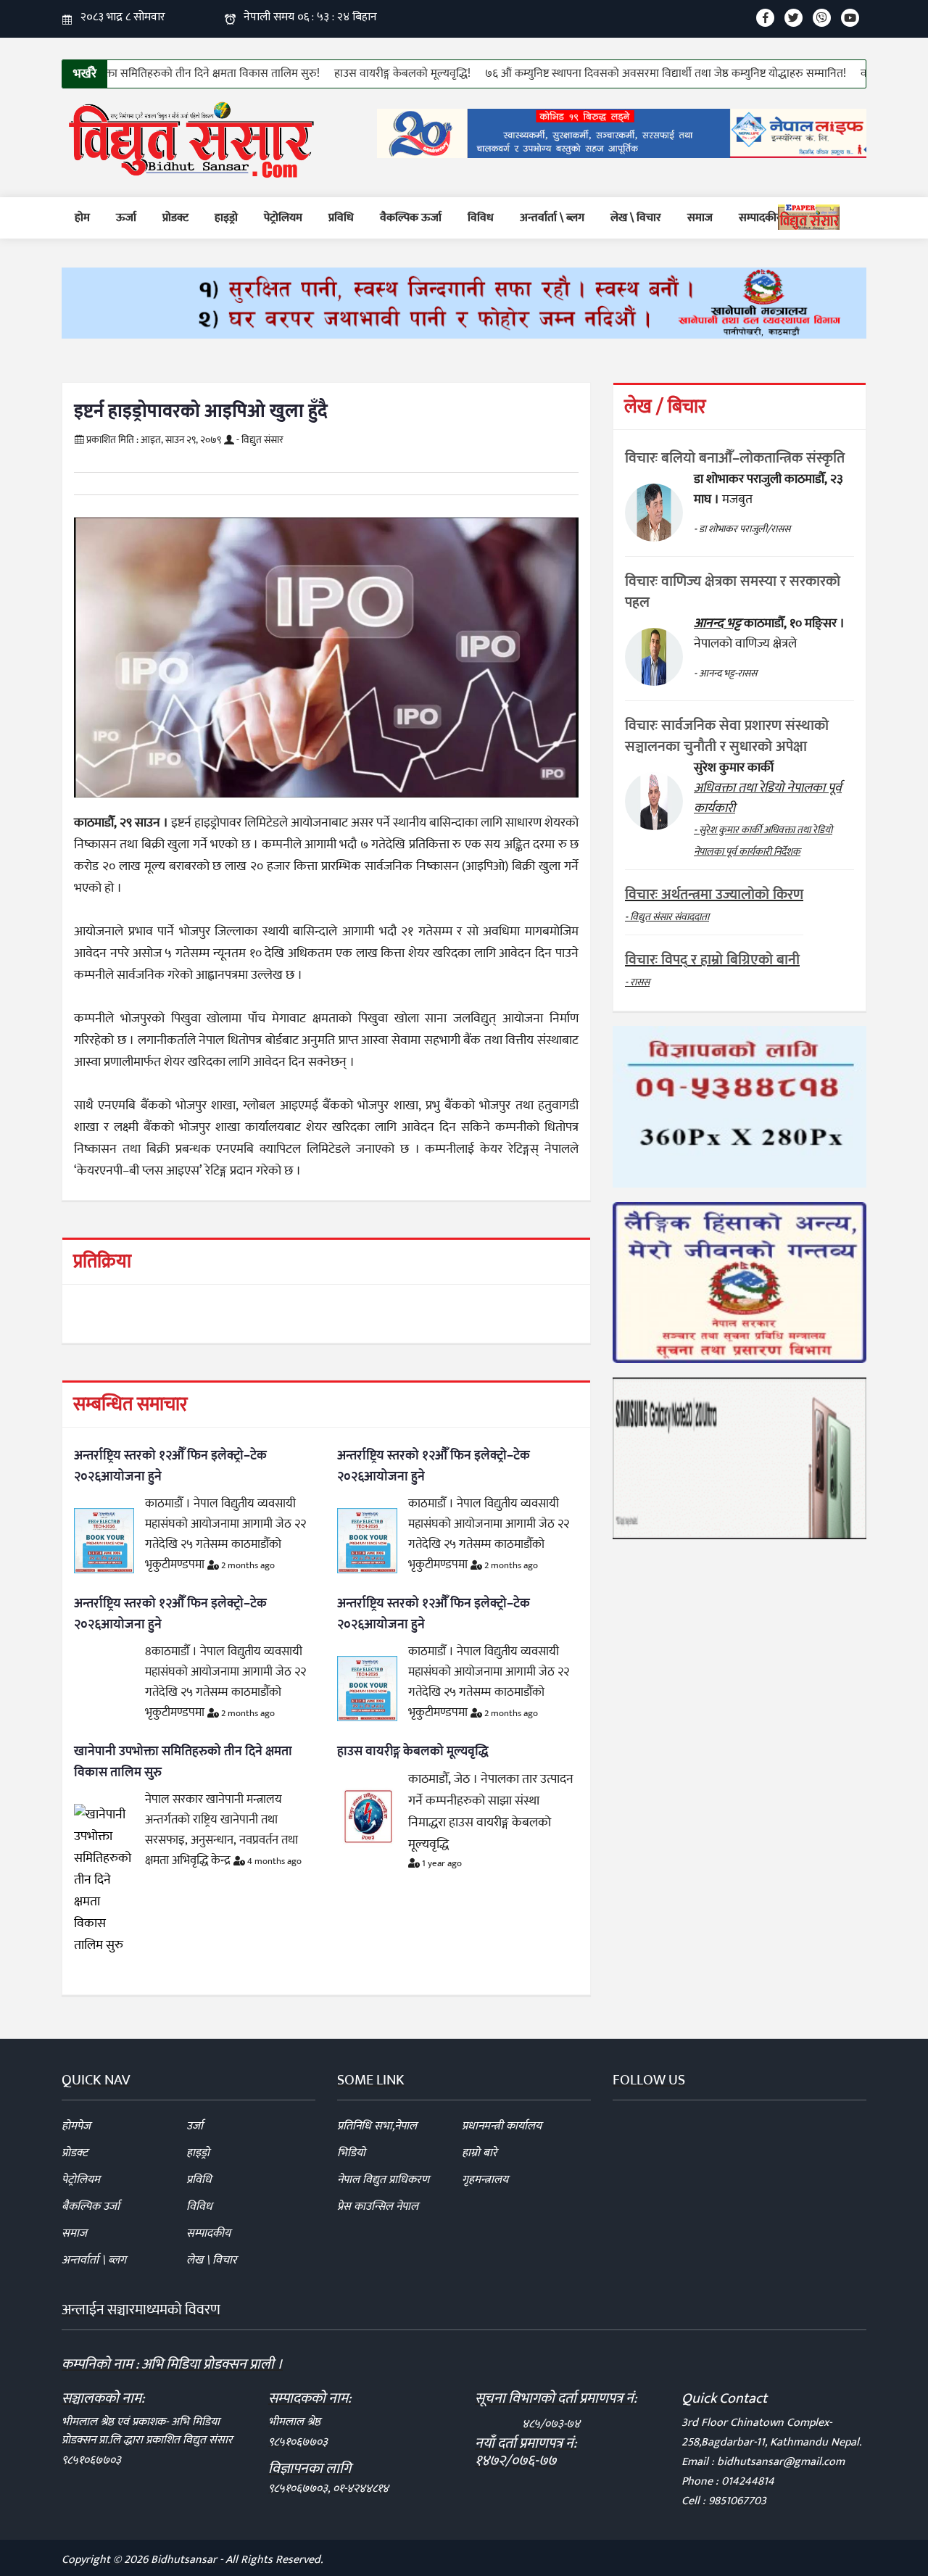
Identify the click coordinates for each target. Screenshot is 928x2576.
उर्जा (195, 2126)
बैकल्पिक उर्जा (91, 2207)
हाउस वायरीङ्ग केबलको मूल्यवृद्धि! (348, 74)
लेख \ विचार (636, 218)
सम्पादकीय (761, 218)
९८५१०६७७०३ (91, 2460)
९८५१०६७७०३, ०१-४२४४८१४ (328, 2489)
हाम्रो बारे (480, 2153)
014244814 (748, 2481)
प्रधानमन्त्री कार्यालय (502, 2126)
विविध (481, 218)
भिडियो (351, 2153)
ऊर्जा (126, 218)
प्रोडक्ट (175, 218)
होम (82, 218)
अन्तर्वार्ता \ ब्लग (552, 218)
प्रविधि (341, 218)
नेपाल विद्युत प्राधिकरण (383, 2180)
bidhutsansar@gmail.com (781, 2462)
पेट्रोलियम (283, 218)
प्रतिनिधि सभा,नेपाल (377, 2126)
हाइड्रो (226, 218)
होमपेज (76, 2126)
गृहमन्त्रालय (485, 2180)
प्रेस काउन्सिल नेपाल (378, 2207)
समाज (700, 218)
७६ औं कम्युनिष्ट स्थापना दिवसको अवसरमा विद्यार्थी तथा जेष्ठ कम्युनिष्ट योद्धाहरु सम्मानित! (611, 74)
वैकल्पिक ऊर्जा (411, 218)
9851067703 (737, 2501)
